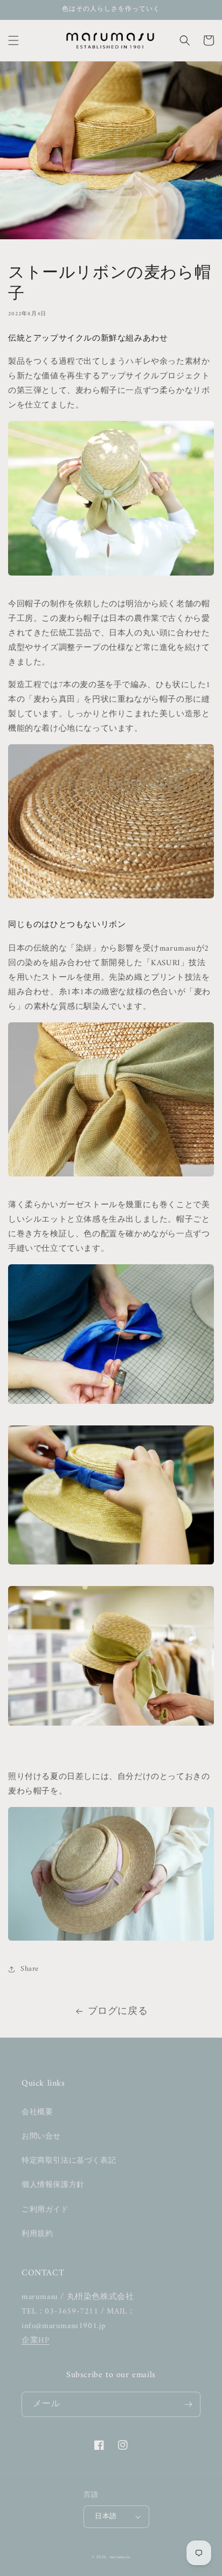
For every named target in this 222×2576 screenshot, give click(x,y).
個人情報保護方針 (53, 2185)
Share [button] (30, 1969)
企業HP (35, 2341)
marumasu (120, 2557)
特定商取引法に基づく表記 (69, 2161)
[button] (13, 40)
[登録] (188, 2404)
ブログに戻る (118, 2011)
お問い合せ (41, 2137)
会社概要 (37, 2112)
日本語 (106, 2516)
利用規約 (37, 2234)
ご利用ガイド (45, 2210)
